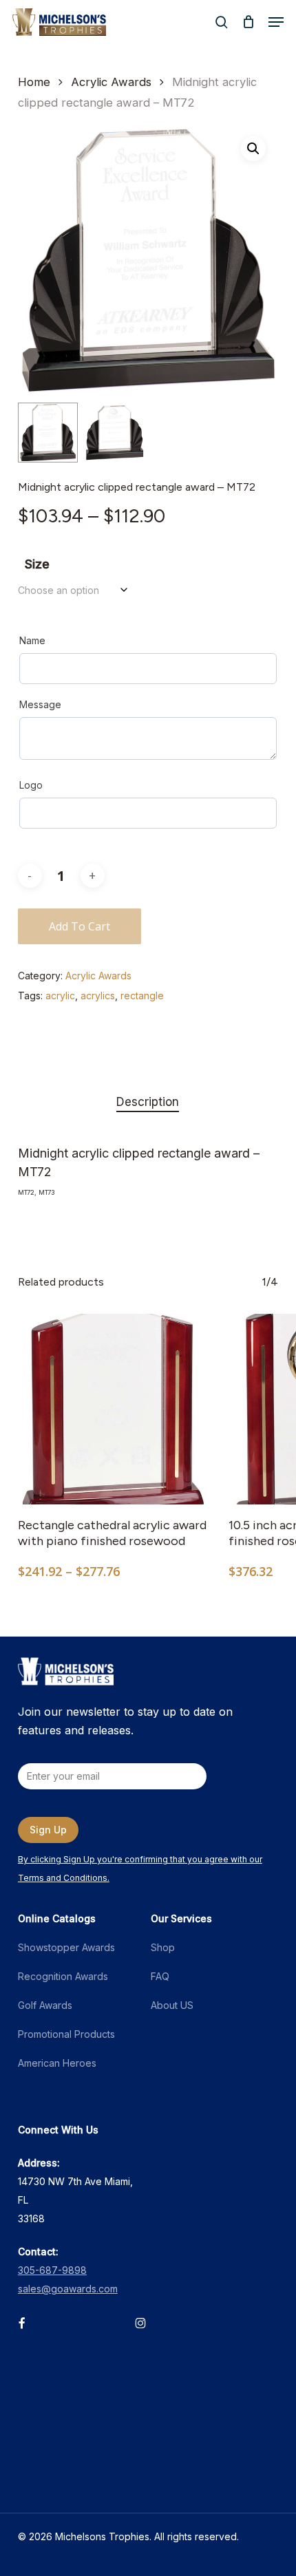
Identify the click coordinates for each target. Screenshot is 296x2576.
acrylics (98, 996)
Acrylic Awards (111, 82)
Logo (31, 785)
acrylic (60, 996)
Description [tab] (148, 1102)
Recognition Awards (63, 1976)
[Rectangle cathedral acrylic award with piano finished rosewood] (113, 1409)
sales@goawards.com (68, 2289)
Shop (163, 1947)
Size (37, 564)
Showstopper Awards (66, 1947)
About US (172, 2005)
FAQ (160, 1976)
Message (40, 704)
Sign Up (48, 1830)
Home (34, 82)
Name (32, 640)
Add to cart (80, 926)
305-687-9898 (52, 2270)
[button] (276, 22)
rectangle (142, 996)
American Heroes (57, 2063)
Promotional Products (66, 2034)
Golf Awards (45, 2005)
